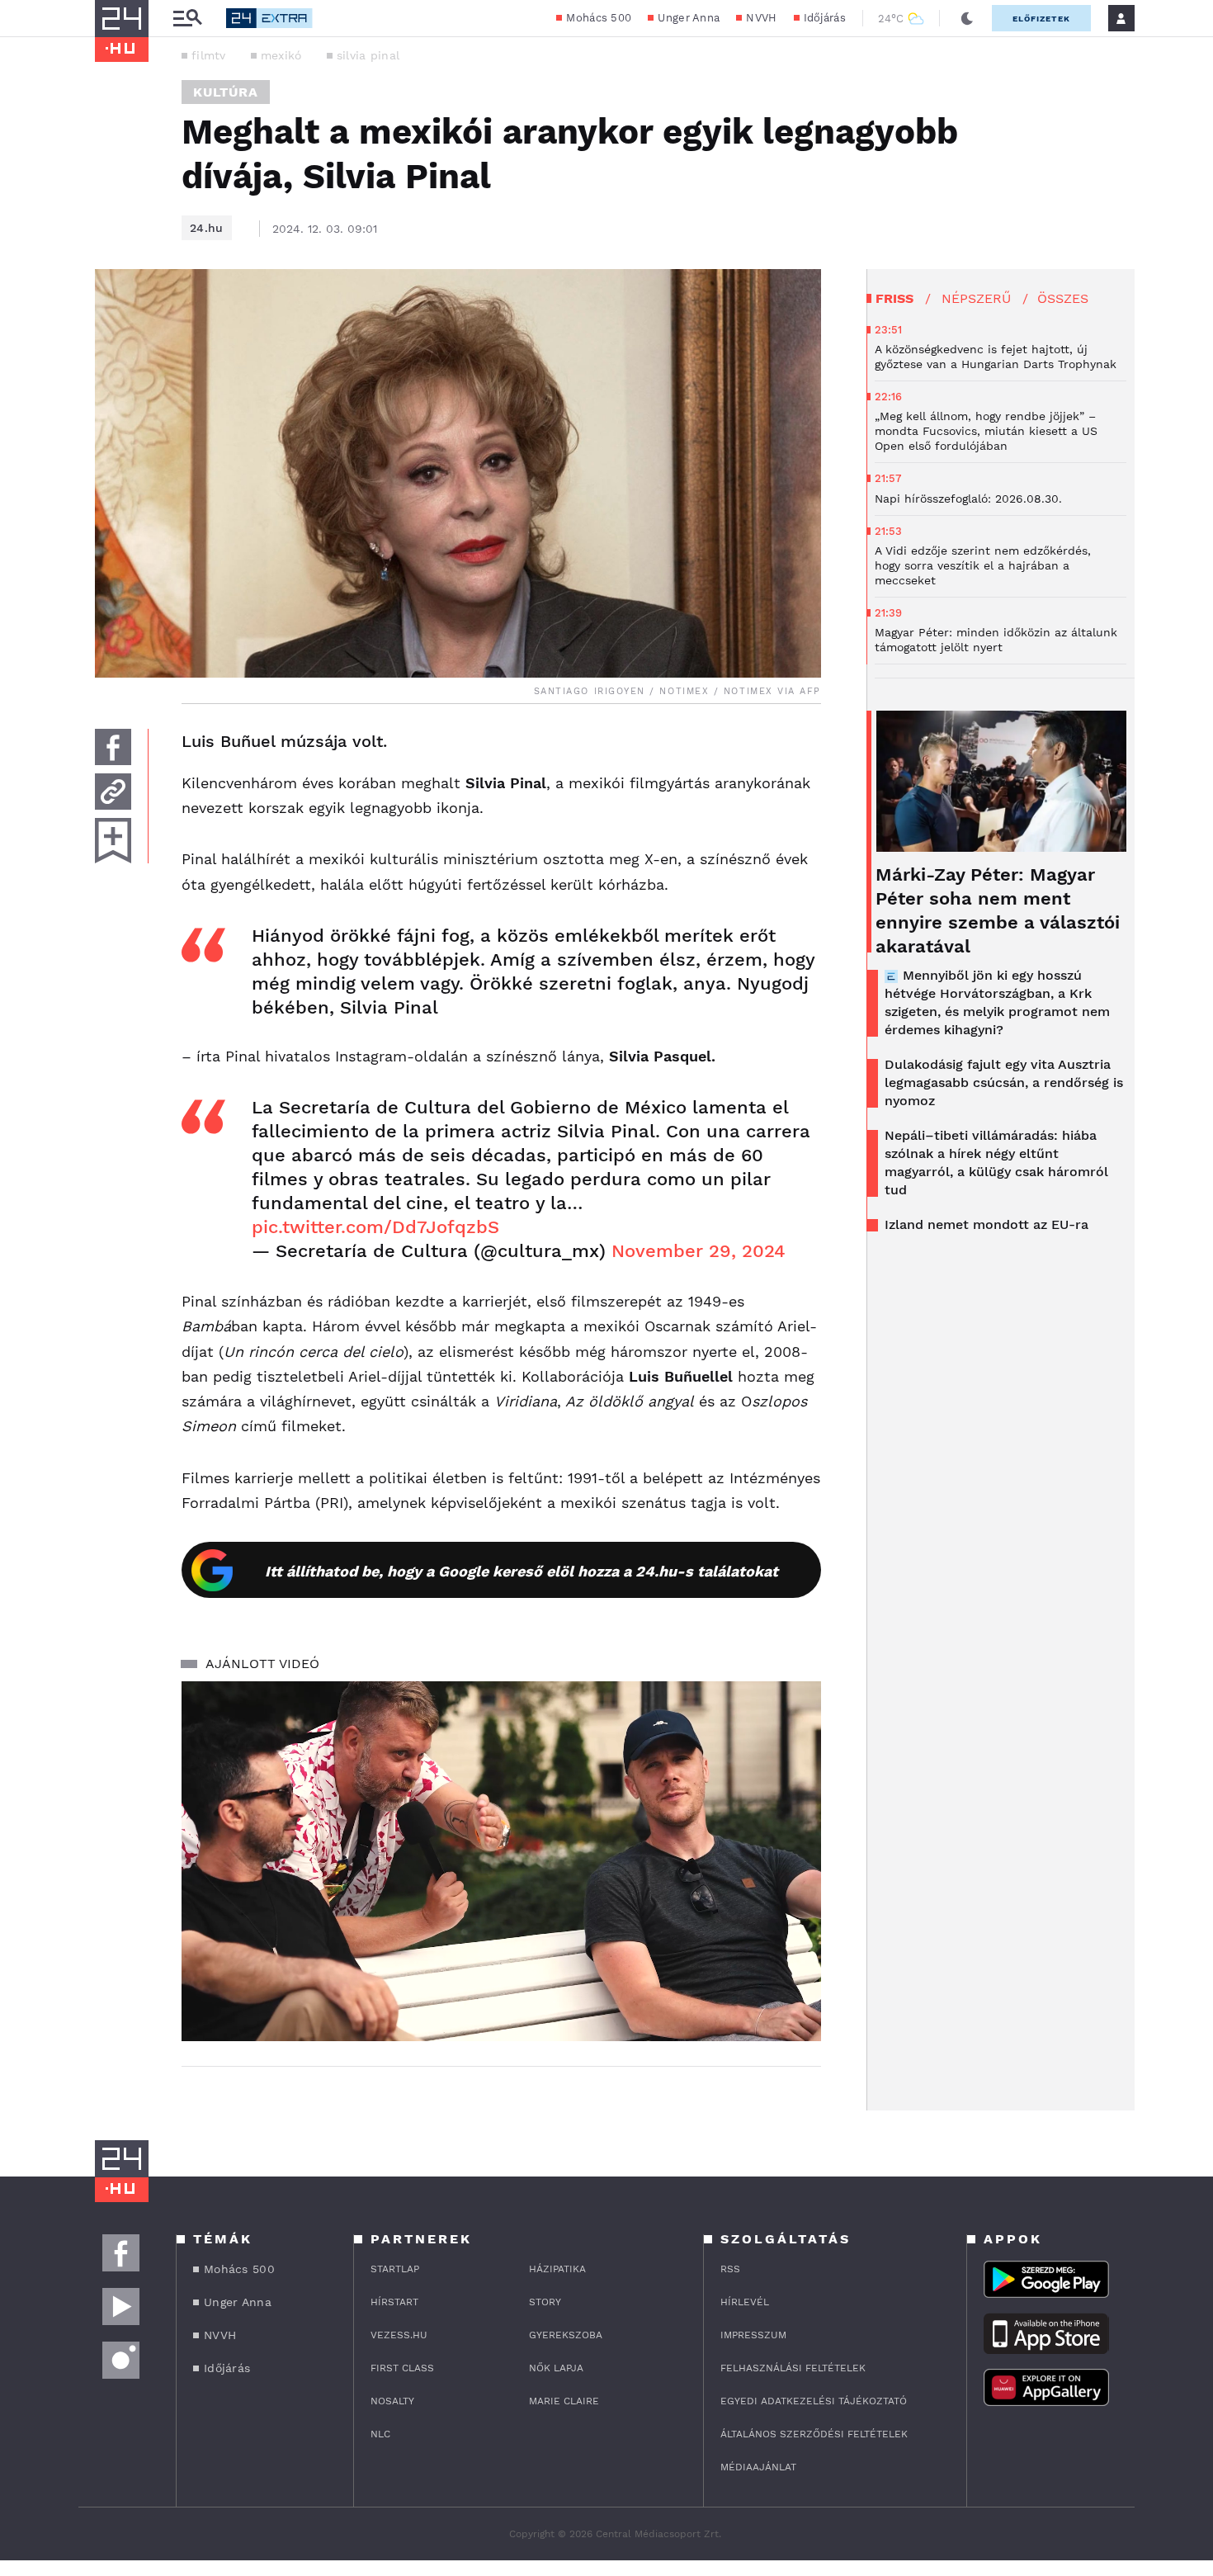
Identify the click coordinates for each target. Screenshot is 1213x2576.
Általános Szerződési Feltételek (814, 2434)
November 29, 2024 (699, 1251)
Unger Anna (689, 18)
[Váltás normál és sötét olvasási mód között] (967, 18)
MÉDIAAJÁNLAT (758, 2467)
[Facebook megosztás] (113, 747)
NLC (380, 2434)
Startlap (395, 2269)
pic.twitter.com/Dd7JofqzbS (375, 1227)
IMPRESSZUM (753, 2335)
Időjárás (825, 18)
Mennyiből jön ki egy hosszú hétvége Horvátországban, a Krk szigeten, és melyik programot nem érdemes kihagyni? (997, 1002)
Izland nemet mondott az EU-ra (986, 1224)
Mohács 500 (599, 18)
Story (545, 2302)
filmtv (209, 55)
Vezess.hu (399, 2335)
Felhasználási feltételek (793, 2368)
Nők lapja (556, 2368)
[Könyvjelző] (113, 841)
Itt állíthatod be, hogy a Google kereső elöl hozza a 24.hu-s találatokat (522, 1571)
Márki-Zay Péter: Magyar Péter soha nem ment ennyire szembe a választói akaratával (998, 910)
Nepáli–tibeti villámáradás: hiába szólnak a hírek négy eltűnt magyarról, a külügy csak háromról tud (996, 1163)
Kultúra (226, 92)
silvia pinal (368, 55)
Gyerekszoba (566, 2335)
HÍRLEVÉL (745, 2302)
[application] (501, 1861)
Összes (1063, 298)
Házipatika (557, 2269)
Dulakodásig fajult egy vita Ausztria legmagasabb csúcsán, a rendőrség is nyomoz (1004, 1082)
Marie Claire (564, 2401)
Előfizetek (1041, 19)
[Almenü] (187, 19)
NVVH (761, 18)
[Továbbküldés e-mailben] (113, 792)
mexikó (281, 55)
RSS (730, 2269)
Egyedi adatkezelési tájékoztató (814, 2401)
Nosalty (392, 2401)
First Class (402, 2368)
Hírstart (394, 2302)
